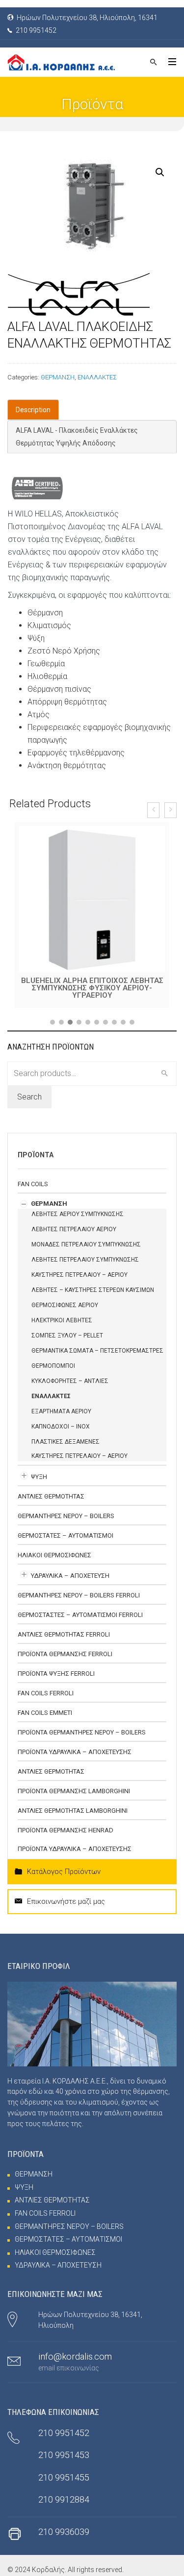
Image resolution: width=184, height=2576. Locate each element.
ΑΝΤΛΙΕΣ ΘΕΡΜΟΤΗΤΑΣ (51, 1496)
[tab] (33, 410)
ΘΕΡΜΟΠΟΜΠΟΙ (53, 1366)
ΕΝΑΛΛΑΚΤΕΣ (97, 377)
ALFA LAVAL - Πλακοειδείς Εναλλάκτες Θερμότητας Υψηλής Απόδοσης (77, 437)
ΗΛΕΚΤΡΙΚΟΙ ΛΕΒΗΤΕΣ (62, 1320)
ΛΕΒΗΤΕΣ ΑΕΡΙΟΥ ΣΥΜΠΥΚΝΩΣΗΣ (78, 1214)
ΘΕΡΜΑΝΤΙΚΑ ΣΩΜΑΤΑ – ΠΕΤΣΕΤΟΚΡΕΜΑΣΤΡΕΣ (97, 1351)
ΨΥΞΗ (39, 1477)
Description (33, 410)
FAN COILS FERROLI (46, 1693)
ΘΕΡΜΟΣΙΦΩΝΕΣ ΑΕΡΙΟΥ (65, 1305)
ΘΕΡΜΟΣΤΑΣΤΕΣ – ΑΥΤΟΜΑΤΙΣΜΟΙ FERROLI (80, 1615)
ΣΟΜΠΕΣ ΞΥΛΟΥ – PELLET (67, 1335)
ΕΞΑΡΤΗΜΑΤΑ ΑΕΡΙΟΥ (61, 1411)
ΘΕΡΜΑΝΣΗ (58, 377)
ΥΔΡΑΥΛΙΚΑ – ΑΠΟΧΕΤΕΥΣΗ (70, 1576)
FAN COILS (33, 1184)
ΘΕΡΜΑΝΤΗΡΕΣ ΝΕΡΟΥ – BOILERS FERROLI (79, 1595)
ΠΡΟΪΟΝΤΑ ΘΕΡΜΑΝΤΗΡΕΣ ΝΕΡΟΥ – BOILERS (82, 1732)
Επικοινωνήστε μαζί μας (66, 1901)
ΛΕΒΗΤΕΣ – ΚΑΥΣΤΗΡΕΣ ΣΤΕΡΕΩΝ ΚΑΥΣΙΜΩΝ (93, 1290)
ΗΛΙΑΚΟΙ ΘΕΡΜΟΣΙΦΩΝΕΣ (54, 1555)
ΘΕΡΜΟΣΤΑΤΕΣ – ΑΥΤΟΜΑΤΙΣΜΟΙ (66, 1535)
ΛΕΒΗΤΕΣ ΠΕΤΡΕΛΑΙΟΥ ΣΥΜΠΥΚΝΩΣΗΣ (85, 1260)
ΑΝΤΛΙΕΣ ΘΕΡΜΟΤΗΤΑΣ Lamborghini (73, 1811)
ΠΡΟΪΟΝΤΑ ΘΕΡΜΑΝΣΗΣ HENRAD (66, 1830)
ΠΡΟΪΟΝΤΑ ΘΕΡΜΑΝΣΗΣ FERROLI (65, 1654)
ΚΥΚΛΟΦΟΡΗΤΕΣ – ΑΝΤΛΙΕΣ (70, 1381)
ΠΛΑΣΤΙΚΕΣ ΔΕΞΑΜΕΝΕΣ (66, 1442)
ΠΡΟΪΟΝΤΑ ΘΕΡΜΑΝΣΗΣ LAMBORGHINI (74, 1791)
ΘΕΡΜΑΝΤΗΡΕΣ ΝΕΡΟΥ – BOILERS (66, 1516)
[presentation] (153, 810)
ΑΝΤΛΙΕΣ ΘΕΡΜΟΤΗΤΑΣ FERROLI (64, 1634)
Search (29, 1097)
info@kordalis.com (75, 2356)
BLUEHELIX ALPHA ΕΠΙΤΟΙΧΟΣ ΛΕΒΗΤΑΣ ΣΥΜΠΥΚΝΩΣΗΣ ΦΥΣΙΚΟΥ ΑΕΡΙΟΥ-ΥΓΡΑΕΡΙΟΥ (92, 988)
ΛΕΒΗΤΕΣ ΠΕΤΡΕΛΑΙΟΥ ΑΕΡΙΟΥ (74, 1229)
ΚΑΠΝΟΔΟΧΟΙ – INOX (61, 1427)
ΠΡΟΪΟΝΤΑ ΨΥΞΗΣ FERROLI (56, 1674)
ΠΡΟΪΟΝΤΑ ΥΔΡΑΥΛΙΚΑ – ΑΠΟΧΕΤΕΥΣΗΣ (75, 1752)
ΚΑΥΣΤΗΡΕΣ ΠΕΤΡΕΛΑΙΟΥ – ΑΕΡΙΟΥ (79, 1275)
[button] (53, 1022)
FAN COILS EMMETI (45, 1713)
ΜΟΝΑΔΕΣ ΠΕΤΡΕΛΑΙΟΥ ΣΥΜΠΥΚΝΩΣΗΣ (86, 1244)
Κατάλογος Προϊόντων (64, 1872)
